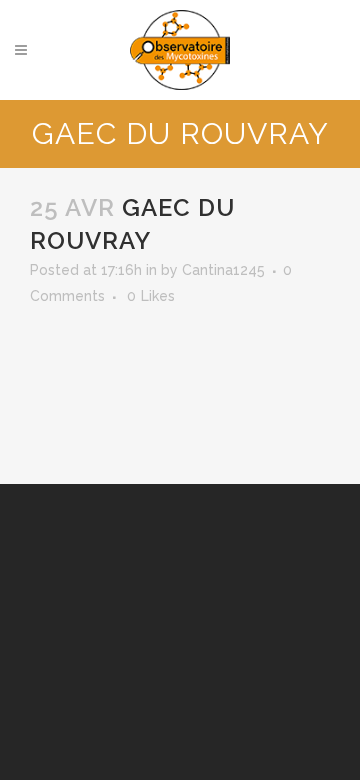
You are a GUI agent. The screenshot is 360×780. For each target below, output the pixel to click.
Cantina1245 (223, 270)
